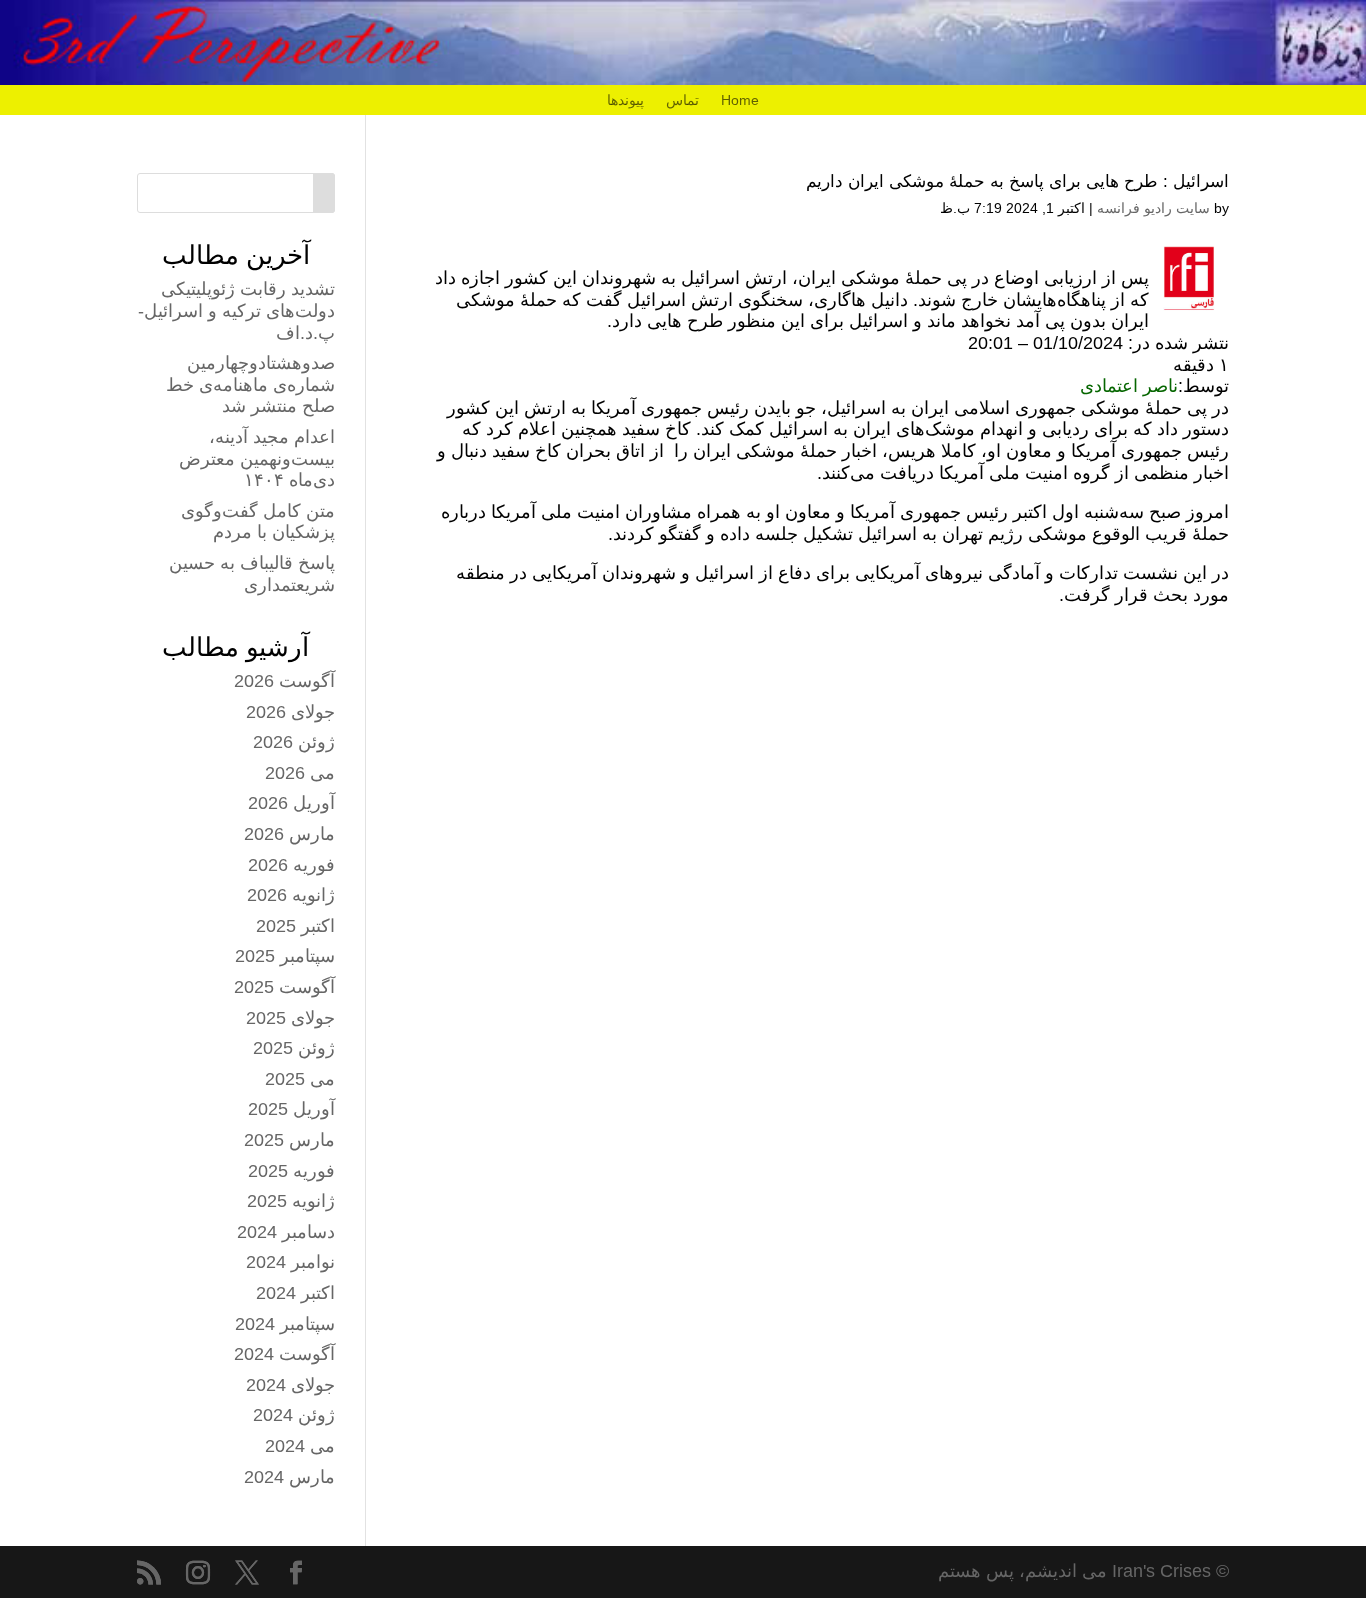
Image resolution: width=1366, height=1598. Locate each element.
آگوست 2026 (284, 681)
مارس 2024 (289, 1477)
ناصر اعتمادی (1129, 386)
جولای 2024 (290, 1385)
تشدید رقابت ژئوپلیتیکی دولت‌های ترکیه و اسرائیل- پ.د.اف (236, 310)
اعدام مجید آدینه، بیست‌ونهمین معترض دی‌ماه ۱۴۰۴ (257, 458)
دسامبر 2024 (286, 1232)
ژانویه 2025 (291, 1201)
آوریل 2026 (291, 803)
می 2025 (300, 1079)
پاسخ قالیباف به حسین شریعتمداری (252, 574)
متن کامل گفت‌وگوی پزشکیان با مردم (258, 522)
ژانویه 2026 (291, 895)
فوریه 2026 (291, 865)
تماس (682, 100)
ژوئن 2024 (294, 1415)
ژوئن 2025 (294, 1048)
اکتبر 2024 (295, 1293)
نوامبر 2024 (290, 1262)
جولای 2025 (290, 1018)
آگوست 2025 (284, 987)
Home (740, 100)
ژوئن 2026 (294, 742)
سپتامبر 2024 (285, 1324)
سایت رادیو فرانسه (1153, 208)
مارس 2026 (289, 834)
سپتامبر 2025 (285, 956)
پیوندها (625, 100)
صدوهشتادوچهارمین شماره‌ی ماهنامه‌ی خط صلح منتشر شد (250, 384)
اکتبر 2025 (295, 926)
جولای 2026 (290, 712)
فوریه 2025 (291, 1171)
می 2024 (300, 1446)
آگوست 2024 (284, 1354)
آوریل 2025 (291, 1109)
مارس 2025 (289, 1140)
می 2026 (300, 773)
